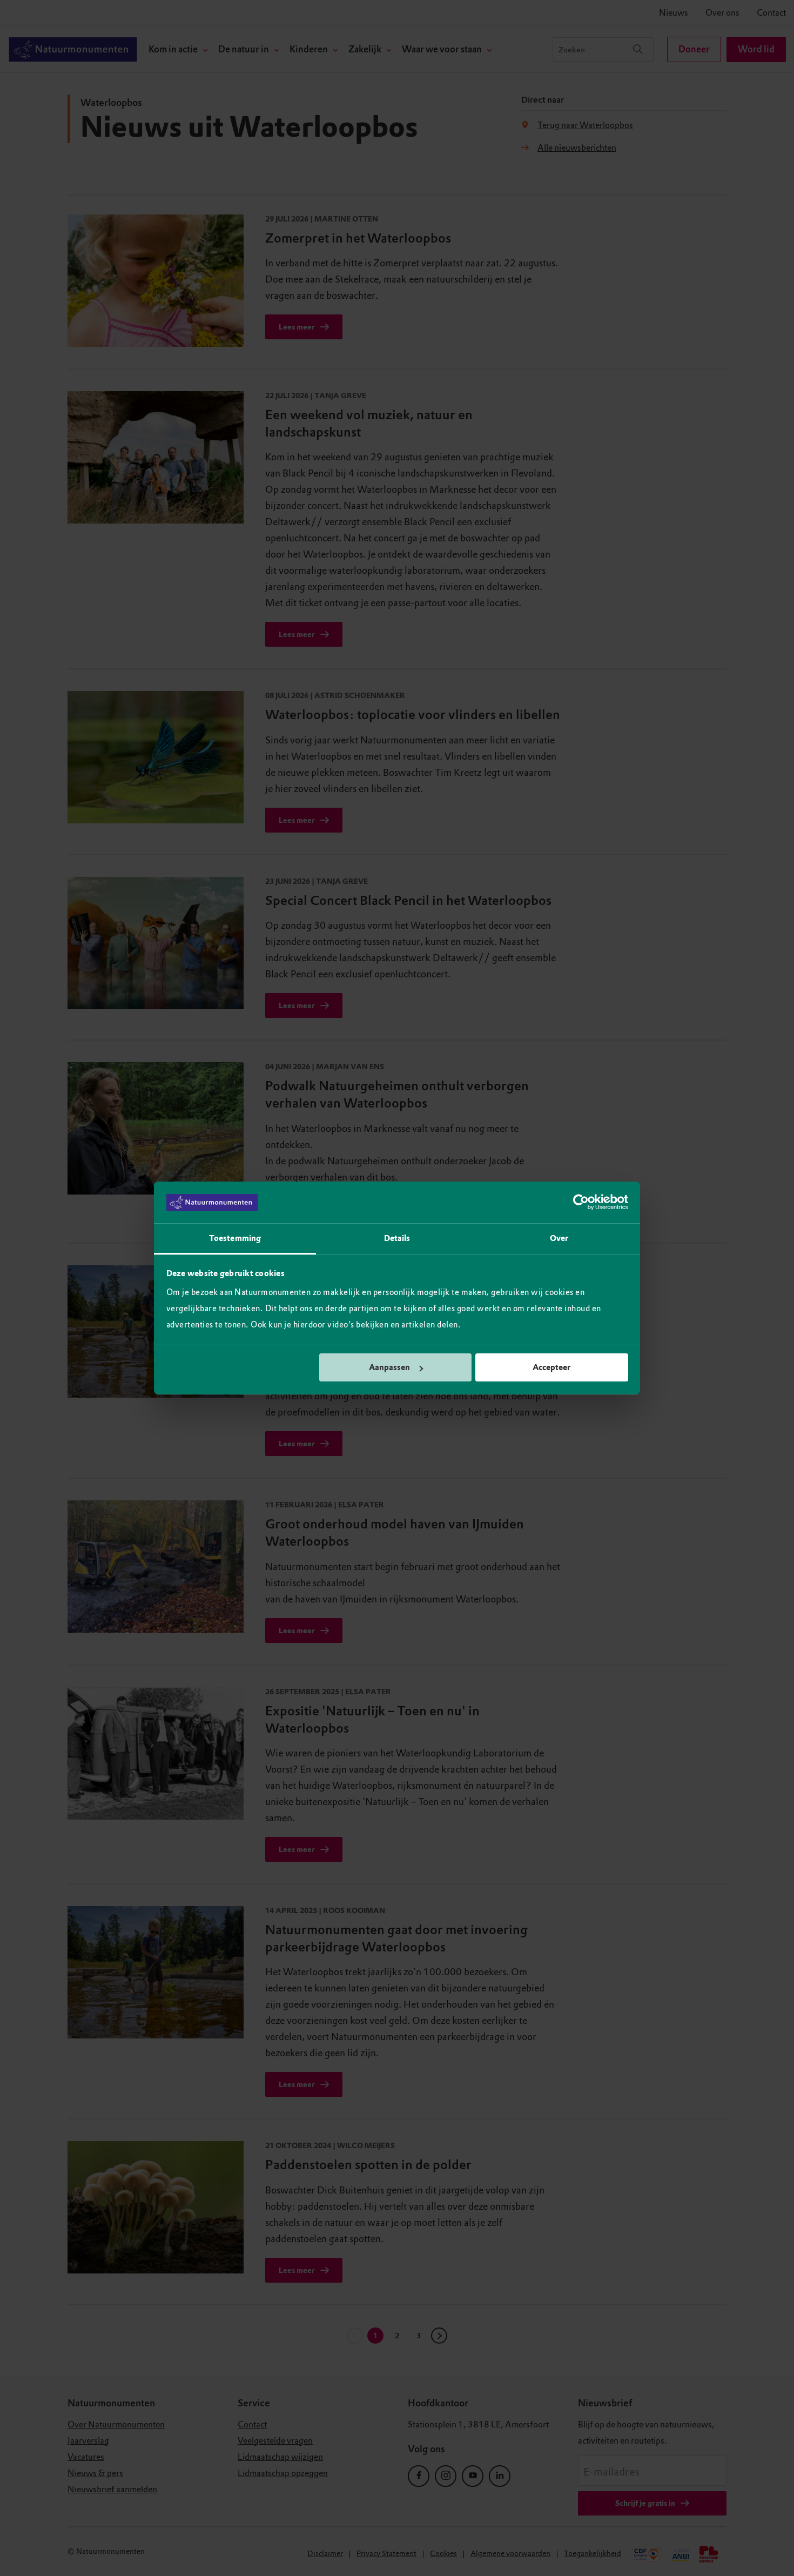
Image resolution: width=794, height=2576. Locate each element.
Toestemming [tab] (235, 1238)
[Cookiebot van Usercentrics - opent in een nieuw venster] (581, 1203)
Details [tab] (397, 1238)
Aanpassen (389, 1367)
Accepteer (551, 1367)
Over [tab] (559, 1238)
